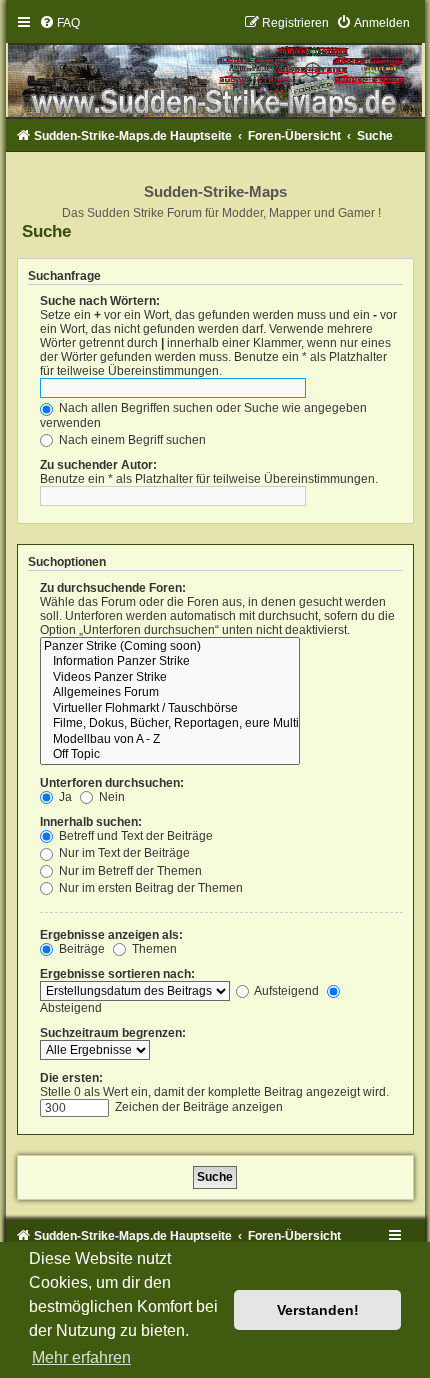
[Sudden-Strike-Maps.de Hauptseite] (215, 66)
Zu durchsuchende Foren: (113, 588)
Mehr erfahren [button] (81, 1357)
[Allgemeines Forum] (170, 693)
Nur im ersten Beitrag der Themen (149, 888)
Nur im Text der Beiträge (123, 853)
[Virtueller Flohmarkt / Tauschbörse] (170, 709)
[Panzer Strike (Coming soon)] (170, 647)
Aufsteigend (285, 991)
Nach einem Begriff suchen (131, 440)
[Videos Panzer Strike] (170, 678)
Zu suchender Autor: (98, 465)
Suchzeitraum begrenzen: (113, 1033)
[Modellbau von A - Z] (170, 740)
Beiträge (80, 949)
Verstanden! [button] (318, 1310)
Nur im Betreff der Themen (129, 871)
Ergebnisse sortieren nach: (117, 974)
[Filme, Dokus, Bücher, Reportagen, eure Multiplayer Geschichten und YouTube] (170, 724)
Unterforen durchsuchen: (112, 783)
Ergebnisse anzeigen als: (111, 935)
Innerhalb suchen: (91, 822)
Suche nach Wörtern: (100, 301)
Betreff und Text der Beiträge (134, 836)
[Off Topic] (170, 755)
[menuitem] (59, 23)
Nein (110, 797)
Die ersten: (71, 1078)
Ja (64, 797)
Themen (153, 949)
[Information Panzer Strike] (170, 662)
